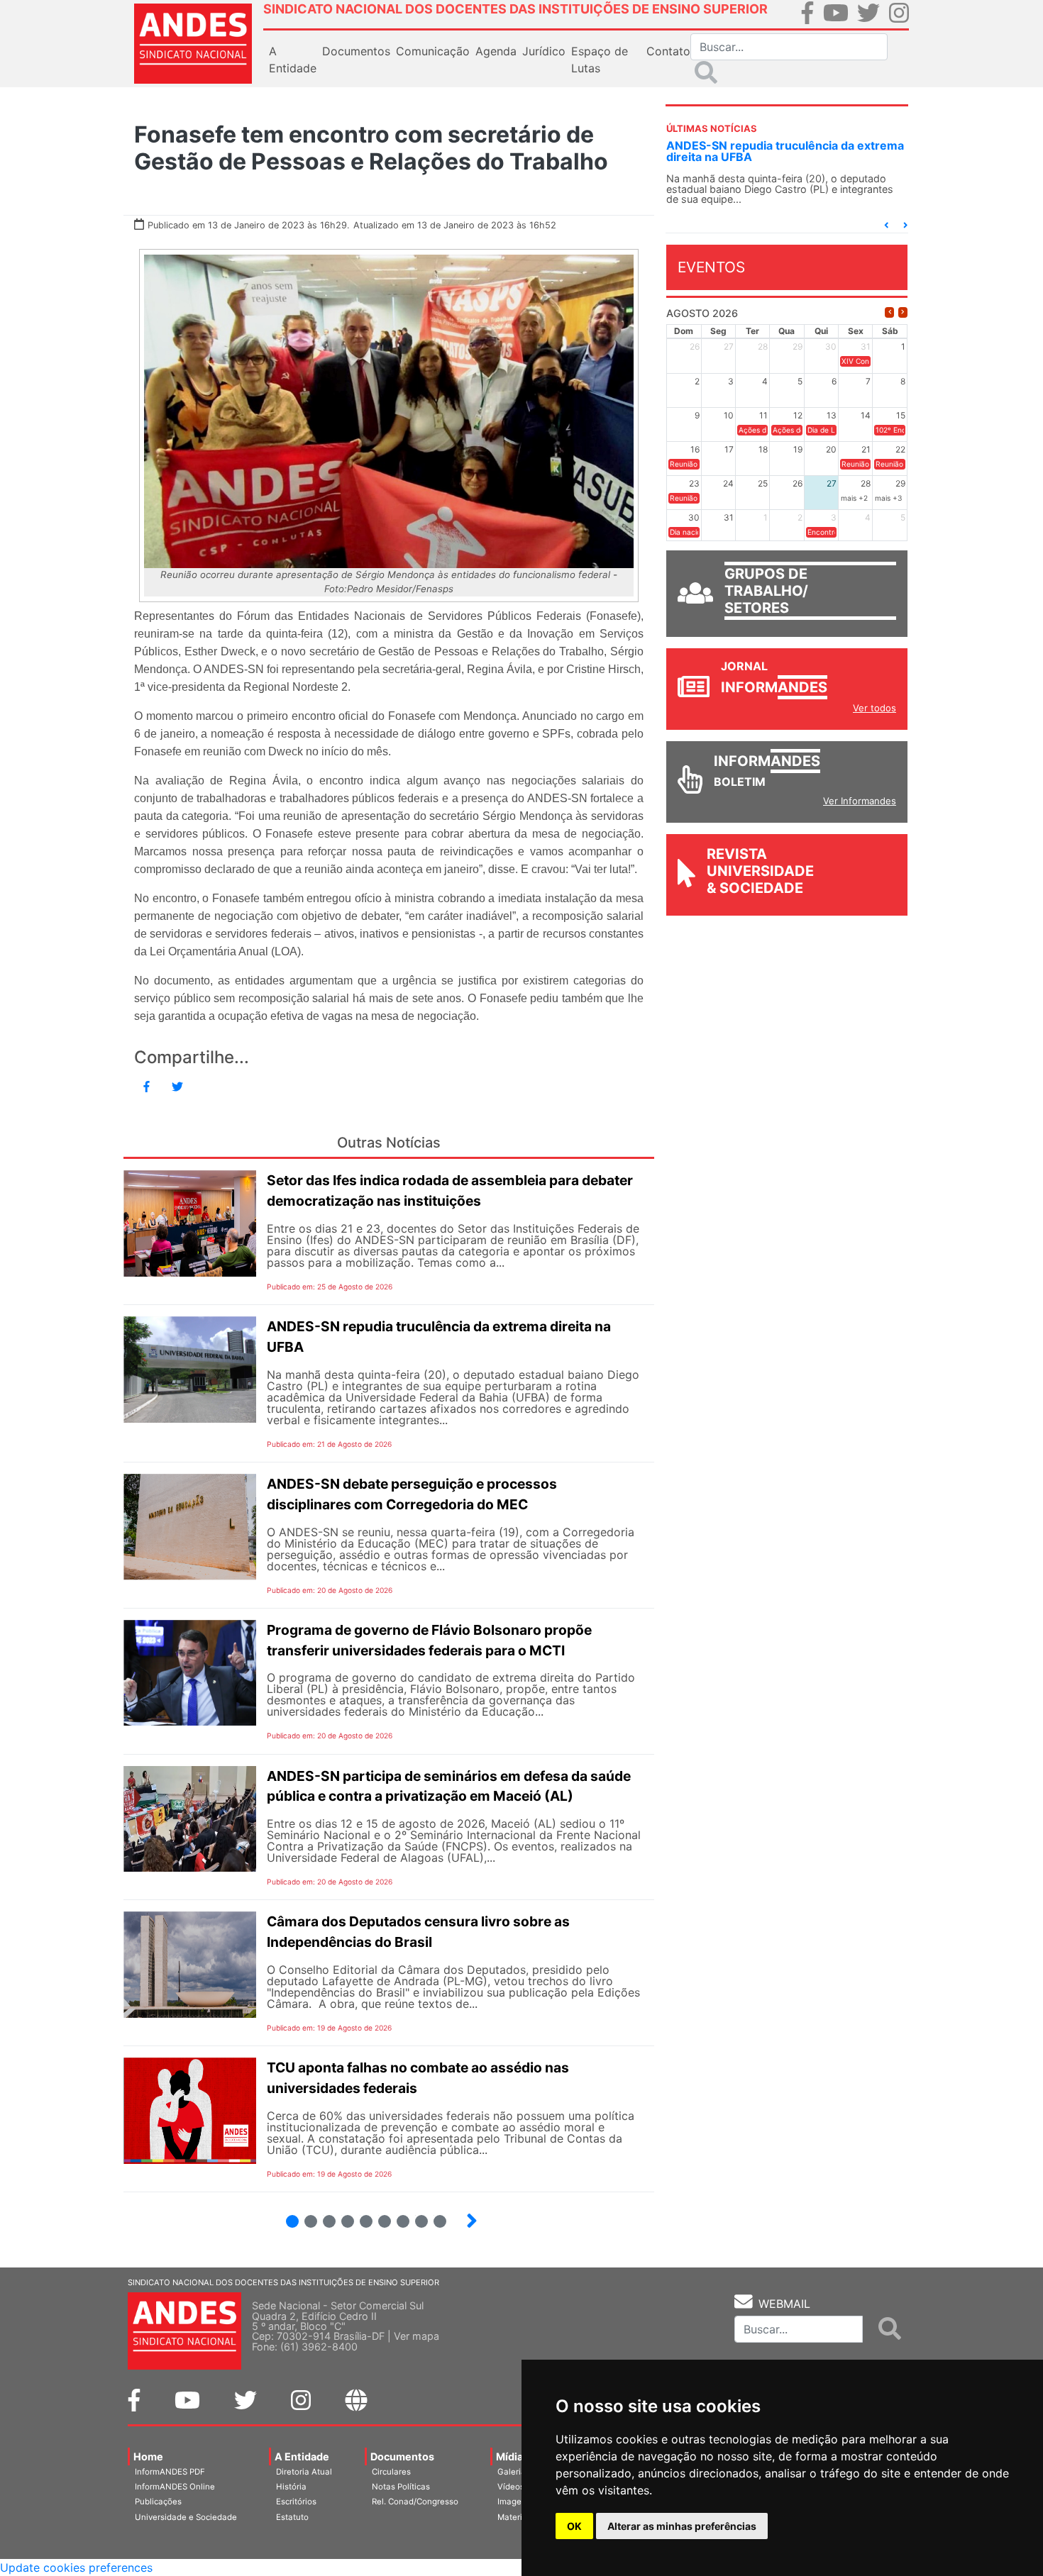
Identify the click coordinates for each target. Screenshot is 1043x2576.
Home (148, 2456)
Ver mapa (416, 2336)
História (291, 2487)
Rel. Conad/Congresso (415, 2502)
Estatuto (292, 2517)
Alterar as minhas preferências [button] (682, 2526)
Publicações (158, 2502)
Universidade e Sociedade (186, 2517)
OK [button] (574, 2526)
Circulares (391, 2472)
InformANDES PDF (170, 2472)
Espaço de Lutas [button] (600, 60)
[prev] (889, 312)
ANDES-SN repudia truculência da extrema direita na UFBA (785, 151)
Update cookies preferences (76, 2567)
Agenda (496, 51)
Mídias (512, 2456)
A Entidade (302, 2456)
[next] (903, 312)
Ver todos (874, 708)
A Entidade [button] (293, 60)
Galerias (514, 2472)
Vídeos (511, 2487)
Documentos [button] (356, 51)
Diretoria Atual (304, 2472)
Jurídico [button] (544, 51)
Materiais (515, 2517)
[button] (886, 225)
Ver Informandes (860, 801)
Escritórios (296, 2502)
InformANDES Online (175, 2487)
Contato (668, 51)
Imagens (514, 2502)
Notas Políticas (401, 2487)
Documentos (402, 2456)
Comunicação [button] (433, 51)
